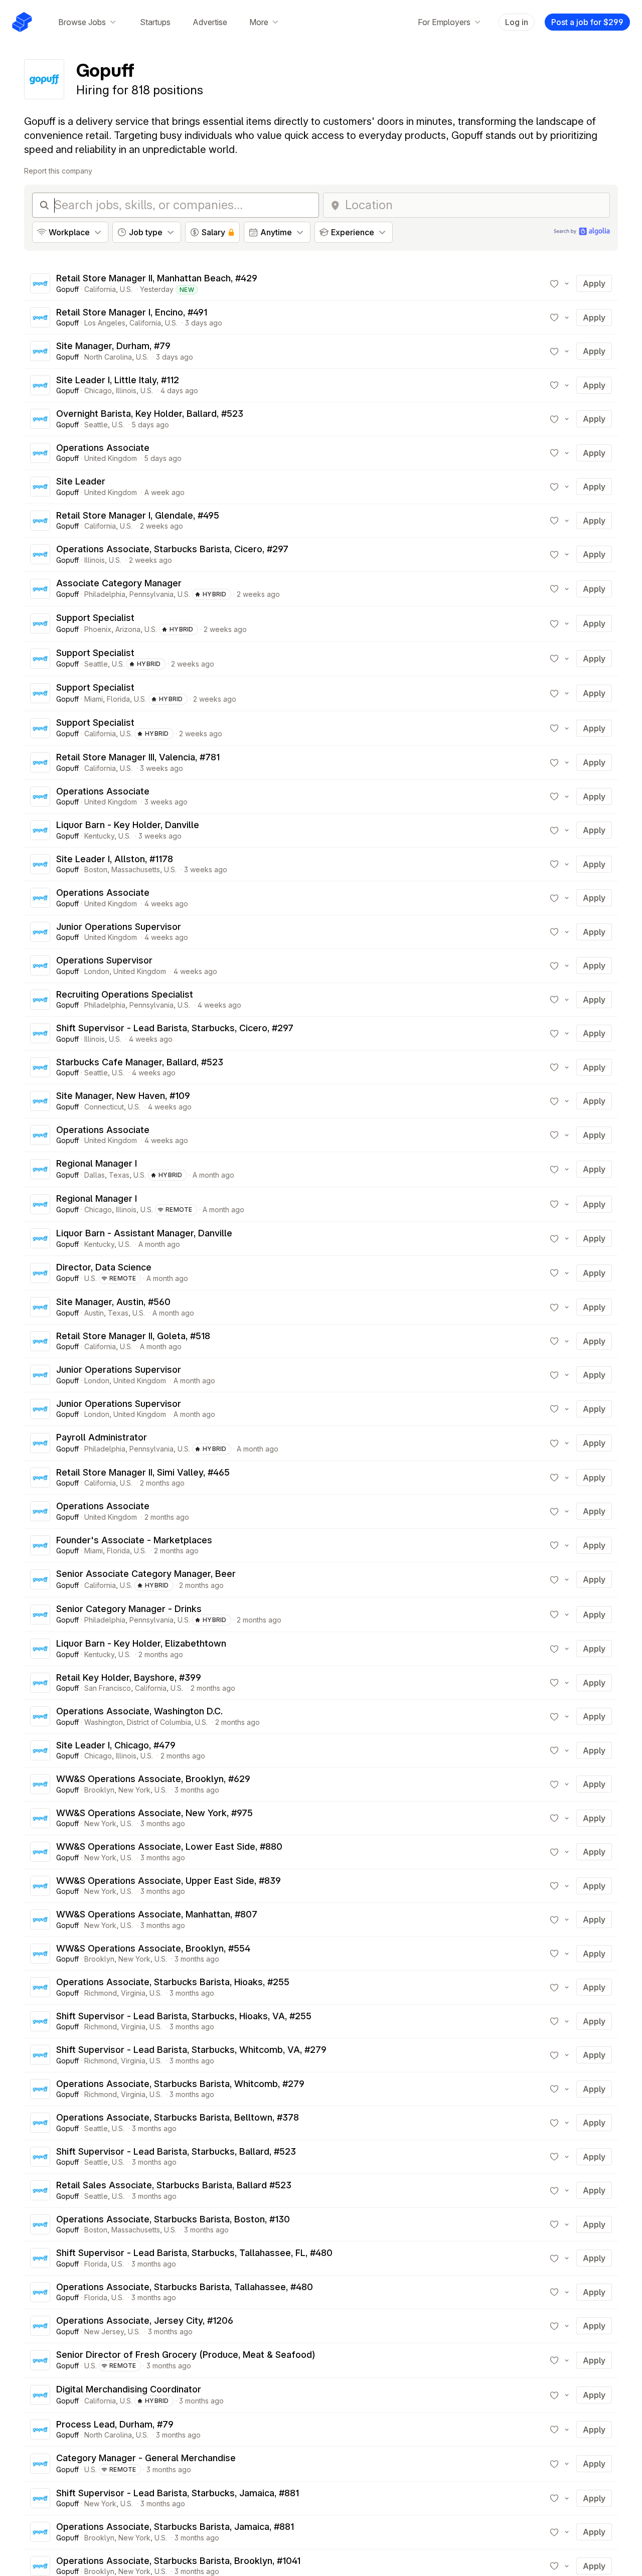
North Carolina (108, 357)
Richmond (101, 1993)
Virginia (133, 1993)
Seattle (96, 425)
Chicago (98, 390)
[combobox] (474, 205)
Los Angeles (105, 323)
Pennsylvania (151, 594)
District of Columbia (159, 1722)
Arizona (128, 629)
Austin (94, 1313)
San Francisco (108, 1688)
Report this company (58, 171)
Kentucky (99, 836)
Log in (517, 22)
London (97, 971)
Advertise (210, 22)
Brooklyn (99, 1790)
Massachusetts (136, 869)
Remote (179, 1210)
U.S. (126, 289)
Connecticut (104, 1107)
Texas (119, 1175)
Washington (104, 1722)
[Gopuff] (40, 283)
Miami (94, 699)
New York (134, 1790)
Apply (594, 283)
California (100, 289)
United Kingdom (111, 458)
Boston (96, 869)
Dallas (95, 1175)
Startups (155, 22)
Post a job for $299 (587, 22)
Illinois (126, 390)
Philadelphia (105, 594)
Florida (118, 699)
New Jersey (104, 2331)
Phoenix (98, 629)
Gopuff (67, 289)
